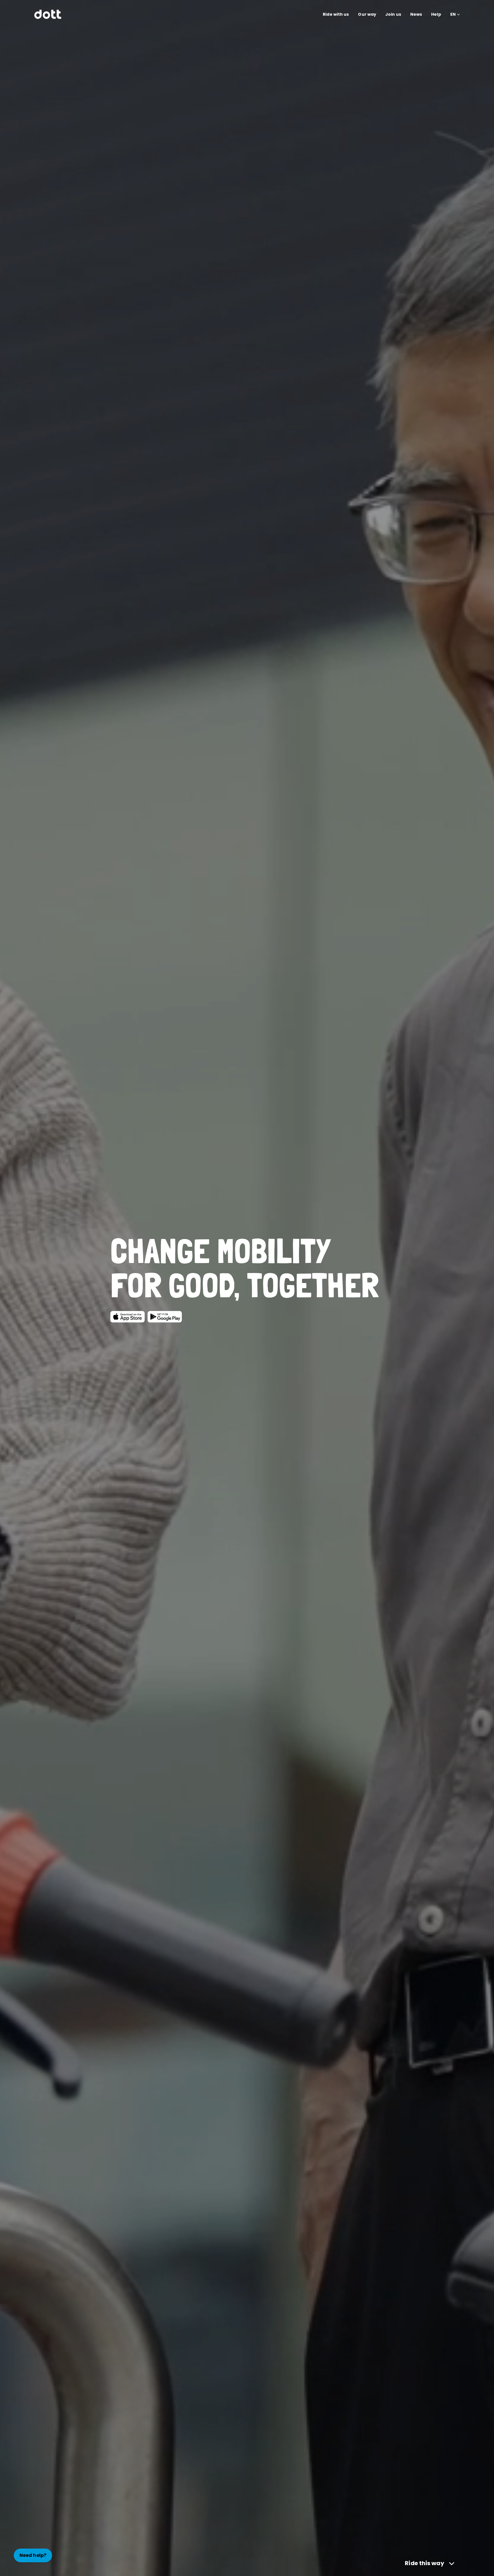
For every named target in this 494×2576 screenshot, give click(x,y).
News (416, 14)
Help (436, 14)
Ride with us (336, 14)
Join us (393, 14)
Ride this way (424, 2563)
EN (453, 14)
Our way (367, 14)
